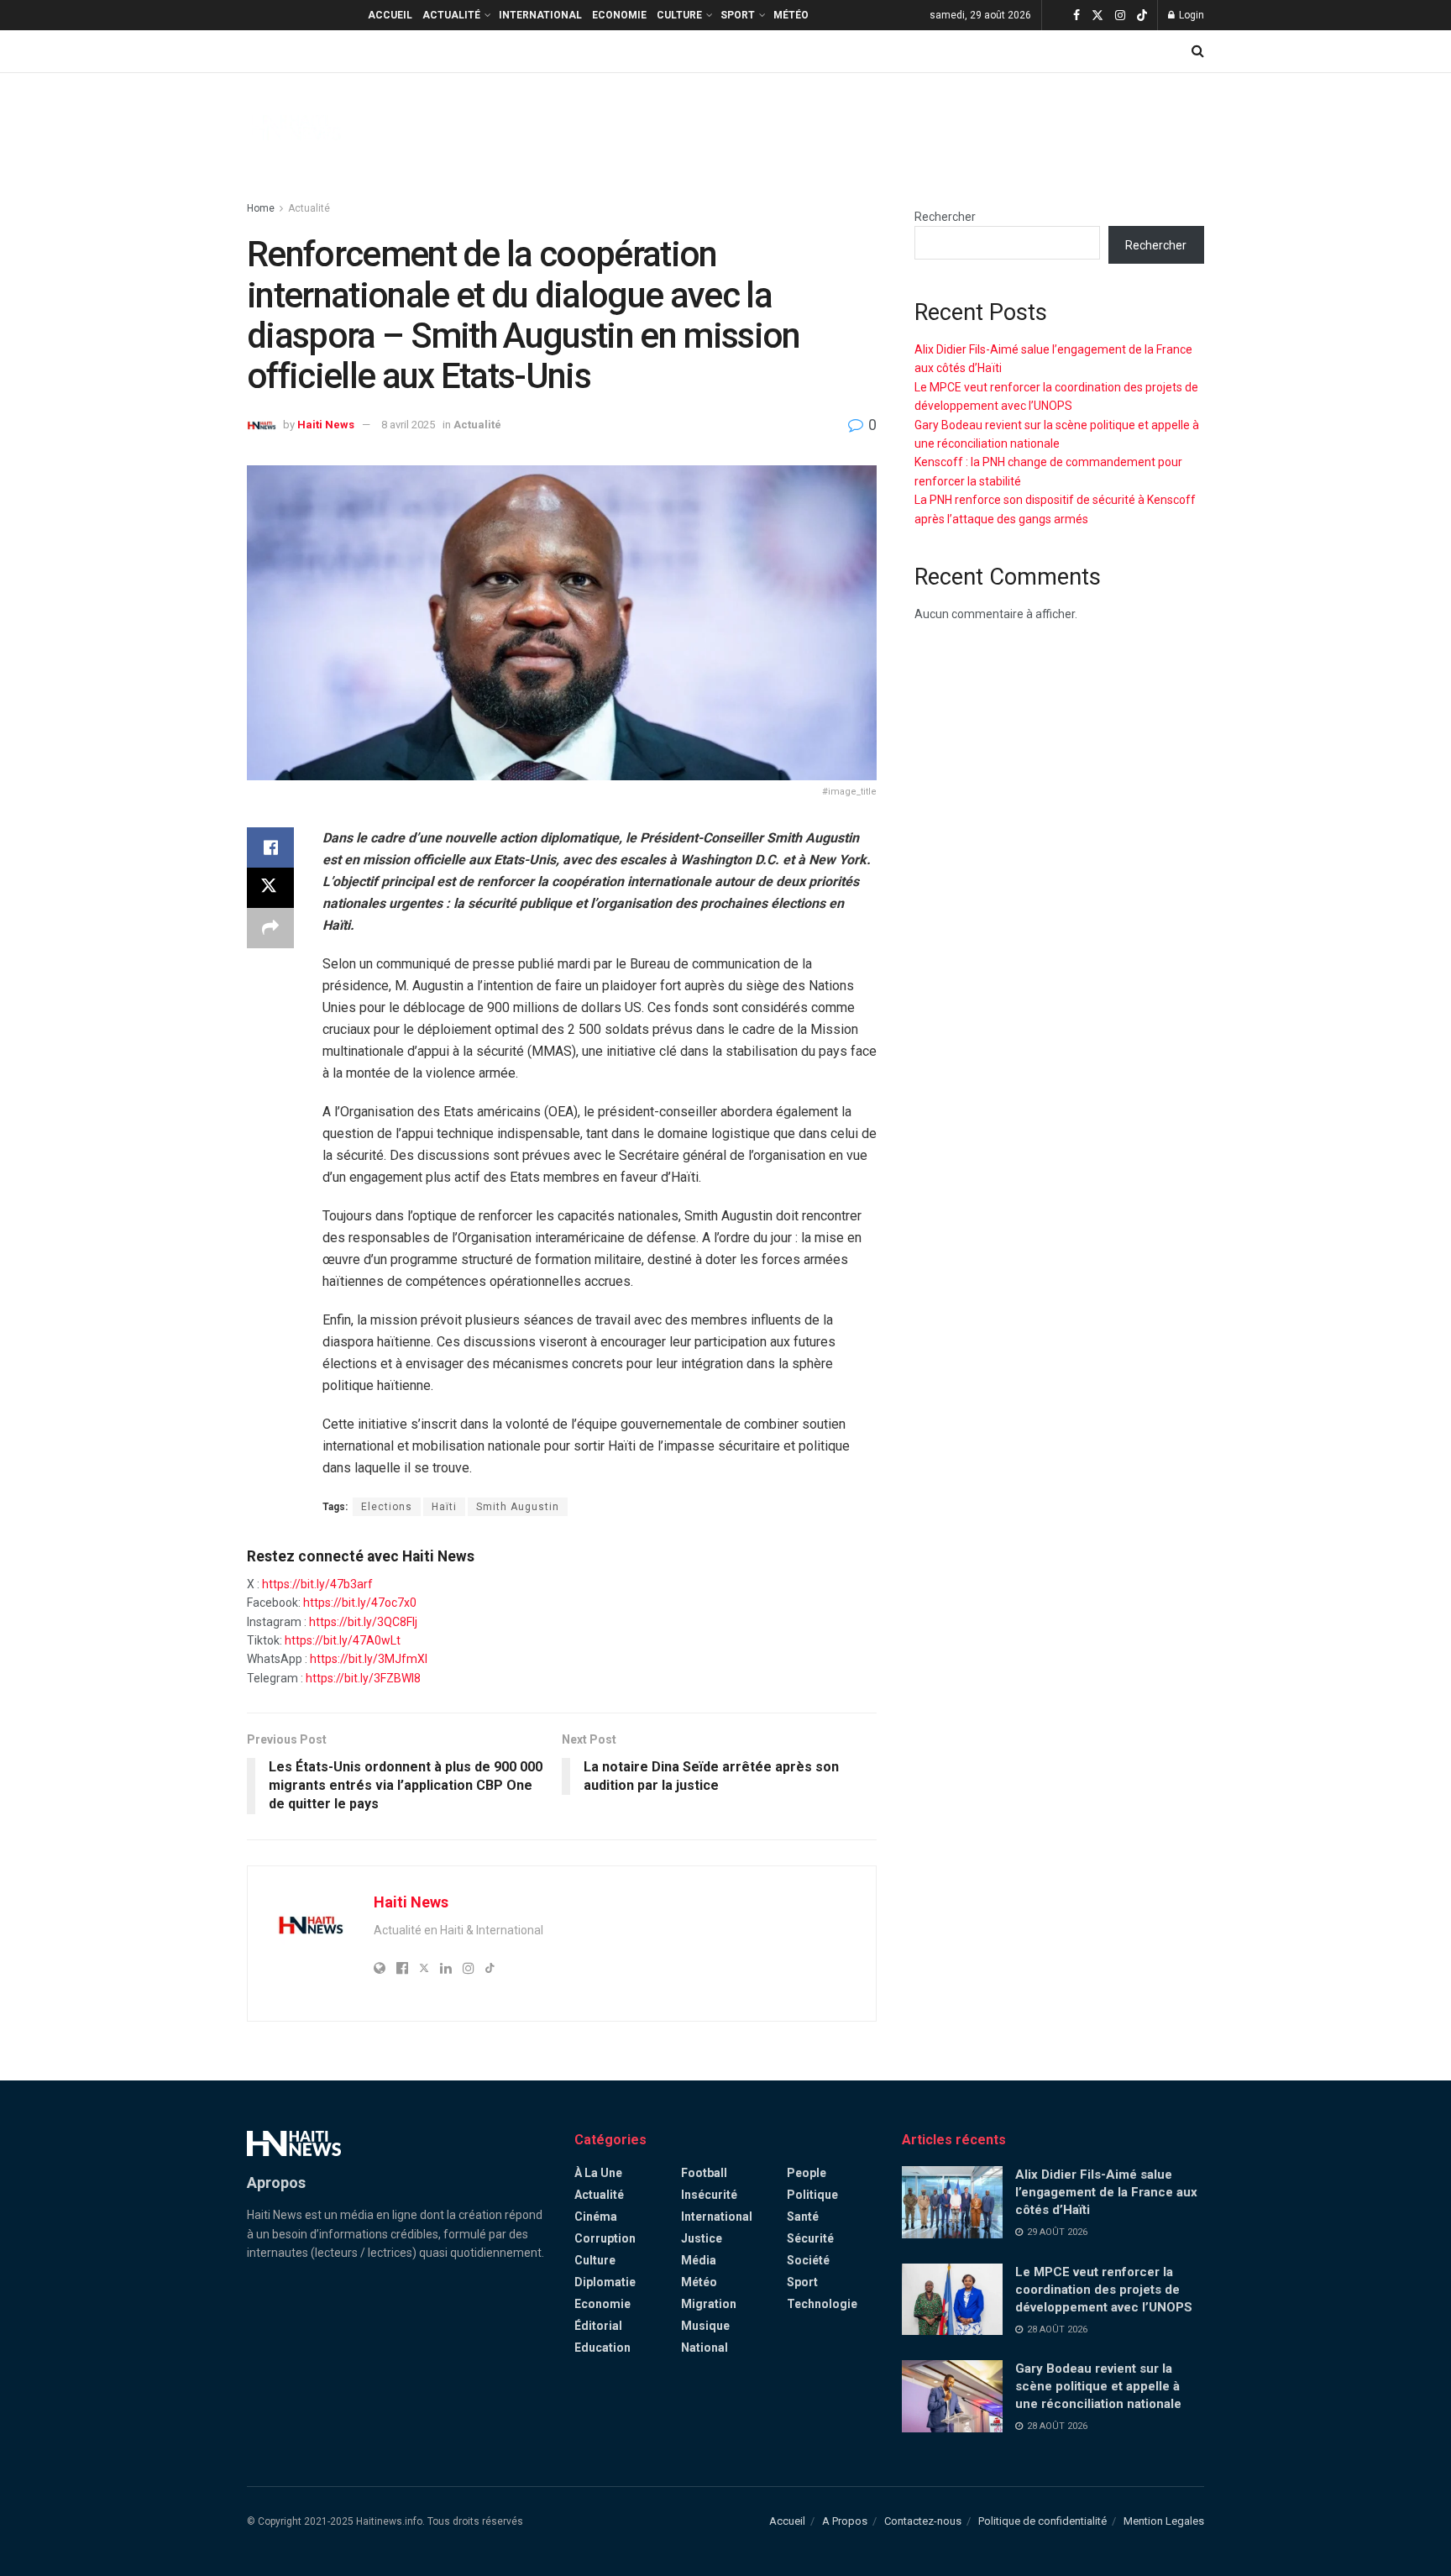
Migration (709, 2304)
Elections (387, 1507)
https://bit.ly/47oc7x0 (360, 1603)
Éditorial (598, 2326)
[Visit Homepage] (294, 128)
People (807, 2173)
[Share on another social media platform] (270, 928)
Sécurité (810, 2238)
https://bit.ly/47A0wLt (343, 1640)
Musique (705, 2326)
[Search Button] (1198, 51)
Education (602, 2348)
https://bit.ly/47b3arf (317, 1584)
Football (704, 2173)
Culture (679, 15)
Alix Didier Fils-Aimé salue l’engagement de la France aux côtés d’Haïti (1106, 2192)
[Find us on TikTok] (1142, 16)
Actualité (451, 15)
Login (1190, 15)
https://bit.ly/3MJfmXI (369, 1659)
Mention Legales (1164, 2521)
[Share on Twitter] (270, 888)
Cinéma (596, 2217)
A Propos (845, 2521)
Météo (791, 15)
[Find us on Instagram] (1120, 16)
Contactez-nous (923, 2521)
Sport (738, 15)
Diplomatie (605, 2282)
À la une (598, 2173)
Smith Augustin (518, 1507)
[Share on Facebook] (270, 847)
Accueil (390, 15)
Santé (803, 2217)
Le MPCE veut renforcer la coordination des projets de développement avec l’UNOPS (1104, 2290)
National (705, 2348)
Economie (619, 15)
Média (699, 2260)
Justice (702, 2238)
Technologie (822, 2304)
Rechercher (945, 217)
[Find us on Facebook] (1076, 16)
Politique (812, 2195)
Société (808, 2260)
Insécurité (709, 2195)
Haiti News (326, 425)
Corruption (605, 2238)
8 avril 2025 (408, 425)
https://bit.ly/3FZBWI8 (363, 1678)
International (540, 15)
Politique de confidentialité (1042, 2521)
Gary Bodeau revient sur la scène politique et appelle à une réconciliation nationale (1098, 2386)
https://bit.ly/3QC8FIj (363, 1622)
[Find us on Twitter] (1097, 16)
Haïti (444, 1507)
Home (261, 208)
